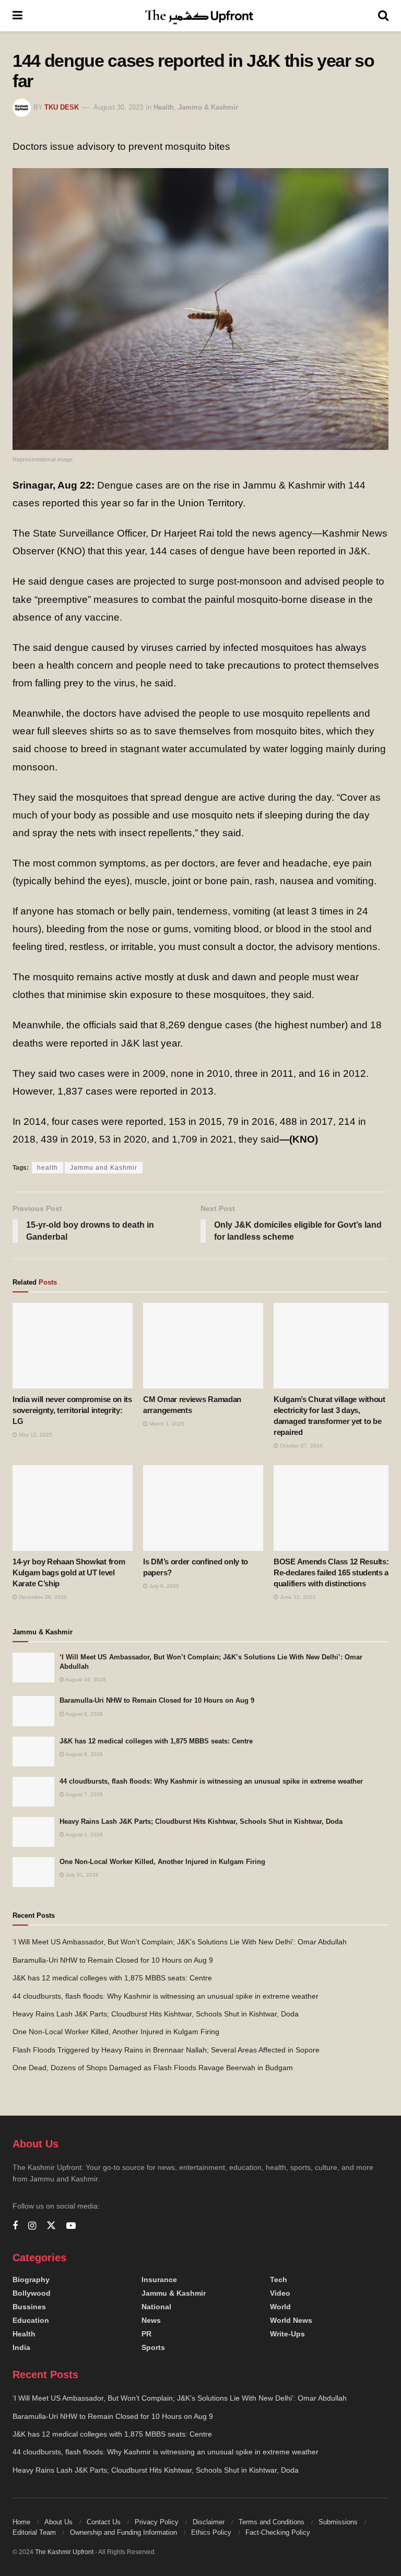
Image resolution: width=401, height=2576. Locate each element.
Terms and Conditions (272, 2522)
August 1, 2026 (84, 1835)
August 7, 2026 (84, 1794)
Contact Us (104, 2522)
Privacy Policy (157, 2522)
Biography (31, 2280)
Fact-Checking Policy (278, 2532)
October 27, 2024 (300, 1446)
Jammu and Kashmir (104, 1168)
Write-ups (287, 2334)
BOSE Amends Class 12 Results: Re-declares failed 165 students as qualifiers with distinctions (333, 1572)
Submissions (338, 2522)
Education (31, 2320)
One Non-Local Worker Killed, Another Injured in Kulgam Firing (162, 1862)
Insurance (159, 2280)
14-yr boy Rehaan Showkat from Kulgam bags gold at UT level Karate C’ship (69, 1572)
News (151, 2320)
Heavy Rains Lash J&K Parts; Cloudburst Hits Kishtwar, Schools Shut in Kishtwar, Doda (201, 1821)
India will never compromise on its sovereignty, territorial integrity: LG (72, 1410)
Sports (153, 2347)
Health (164, 107)
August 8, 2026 (84, 1714)
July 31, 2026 (81, 1875)
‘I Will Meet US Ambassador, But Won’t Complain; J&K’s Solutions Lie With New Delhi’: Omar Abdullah (180, 1942)
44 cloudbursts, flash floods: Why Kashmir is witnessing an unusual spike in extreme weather (211, 1781)
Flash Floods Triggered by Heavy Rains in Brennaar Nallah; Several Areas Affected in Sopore (166, 2050)
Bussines (29, 2307)
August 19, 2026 (85, 1679)
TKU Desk (62, 107)
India (21, 2347)
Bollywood (32, 2293)
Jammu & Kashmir (208, 107)
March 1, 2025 (166, 1424)
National (156, 2307)
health (48, 1168)
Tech (279, 2280)
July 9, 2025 (163, 1586)
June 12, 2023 (297, 1597)
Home (21, 2522)
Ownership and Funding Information (123, 2532)
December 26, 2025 (42, 1597)
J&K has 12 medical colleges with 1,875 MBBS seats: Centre (156, 1741)
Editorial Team (34, 2532)
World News (291, 2320)
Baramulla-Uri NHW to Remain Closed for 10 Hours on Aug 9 (157, 1700)
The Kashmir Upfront (64, 2552)
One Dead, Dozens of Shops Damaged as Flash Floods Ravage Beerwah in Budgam (153, 2068)
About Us (58, 2522)
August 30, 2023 (118, 107)
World (280, 2307)
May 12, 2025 (35, 1435)
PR (146, 2334)
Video (280, 2293)
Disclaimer (209, 2522)
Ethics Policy (211, 2532)
